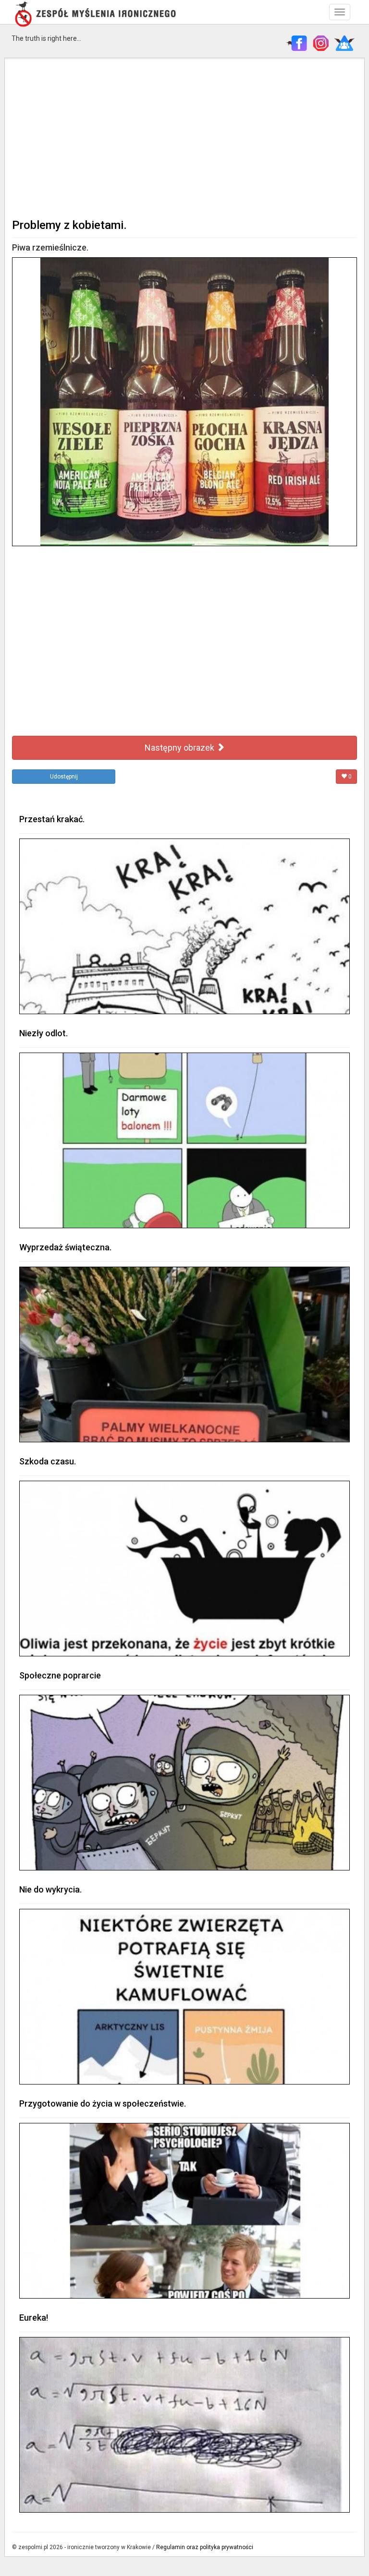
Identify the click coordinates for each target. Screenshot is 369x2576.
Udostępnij (64, 777)
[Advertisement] (184, 137)
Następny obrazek (180, 748)
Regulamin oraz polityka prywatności (205, 2547)
